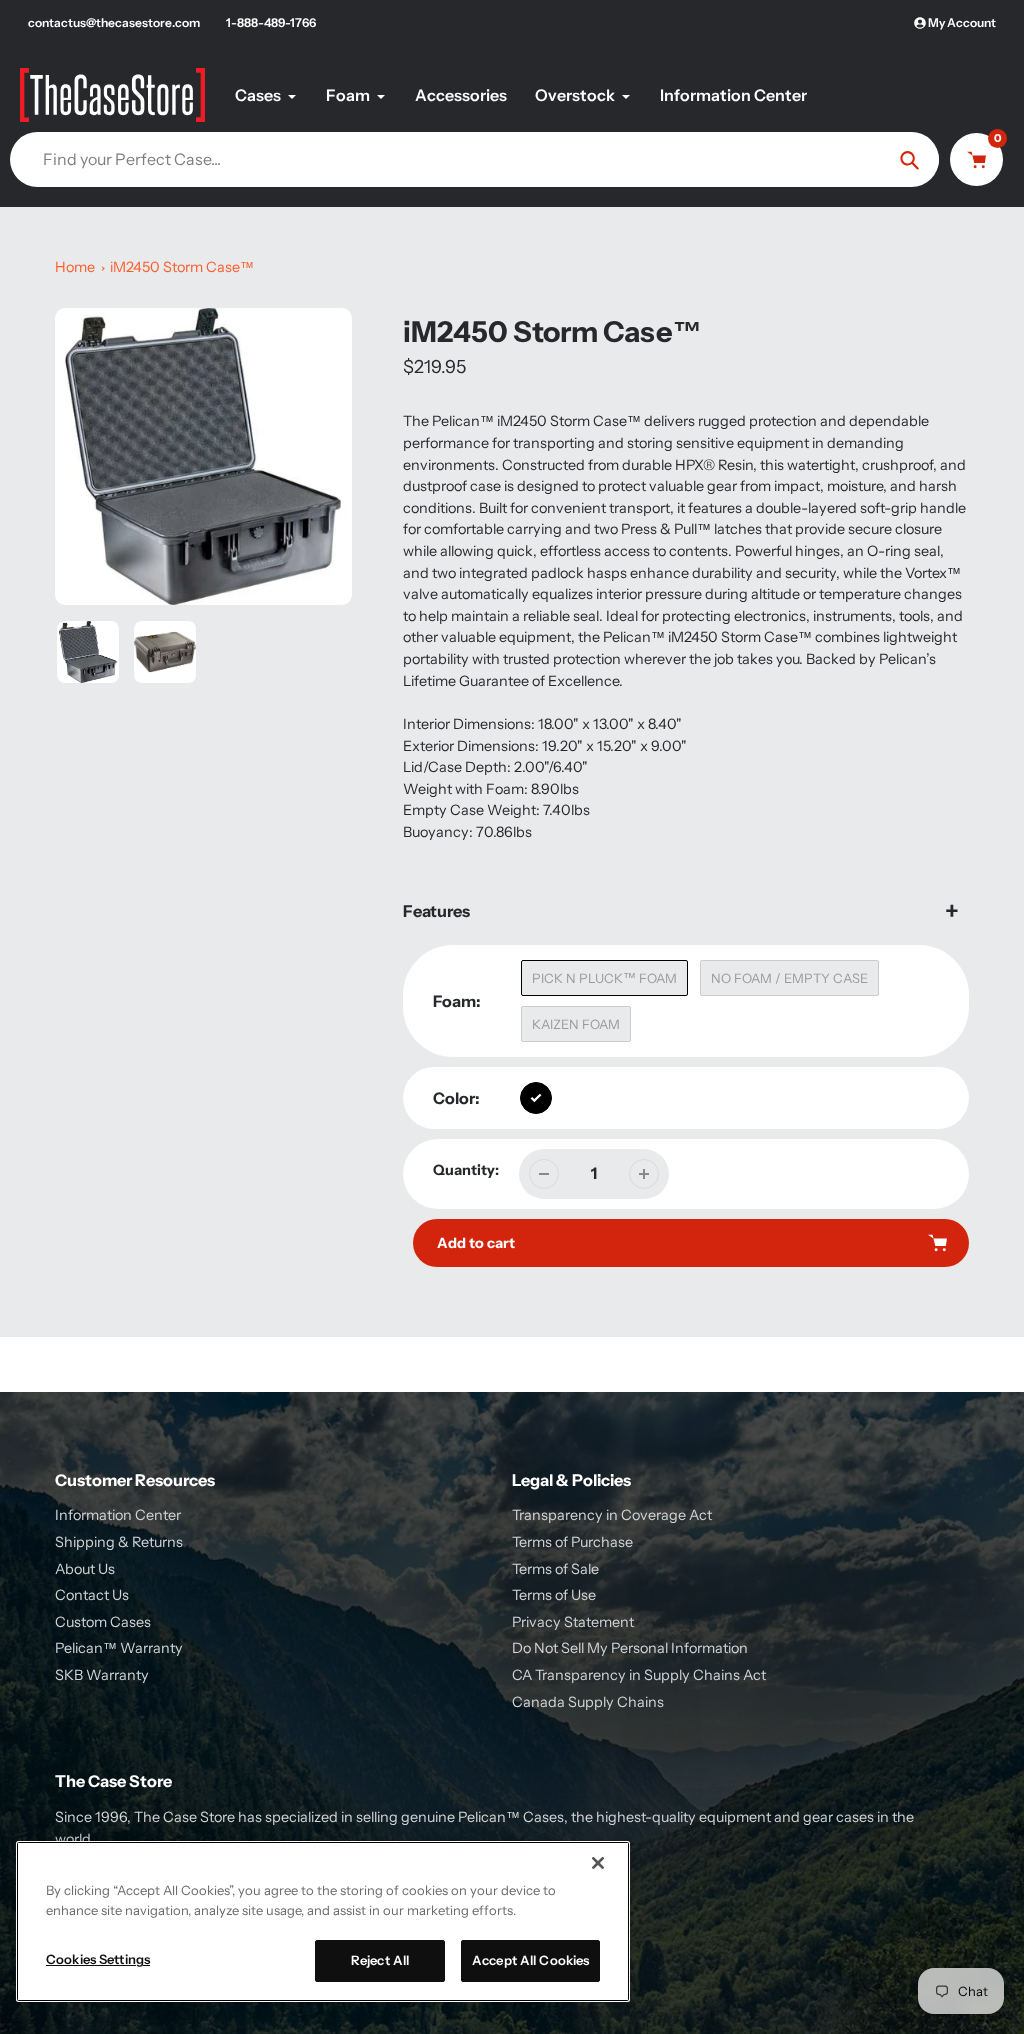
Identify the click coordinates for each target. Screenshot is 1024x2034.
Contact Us (92, 1595)
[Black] (536, 1098)
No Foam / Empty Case (789, 978)
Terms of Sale (555, 1569)
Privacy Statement (573, 1622)
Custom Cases (103, 1622)
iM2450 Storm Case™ (182, 267)
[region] (323, 1921)
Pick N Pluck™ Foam (604, 978)
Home (75, 267)
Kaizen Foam (576, 1024)
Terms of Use (554, 1595)
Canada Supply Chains (588, 1702)
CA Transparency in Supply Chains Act (639, 1675)
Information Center (118, 1515)
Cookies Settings (98, 1959)
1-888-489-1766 (271, 22)
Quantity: (466, 1170)
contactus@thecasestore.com (114, 22)
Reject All (380, 1960)
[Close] (598, 1863)
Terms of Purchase (572, 1542)
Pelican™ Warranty (119, 1648)
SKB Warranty (102, 1675)
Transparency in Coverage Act (612, 1515)
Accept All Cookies (530, 1960)
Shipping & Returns (119, 1542)
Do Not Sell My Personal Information (630, 1648)
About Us (85, 1569)
